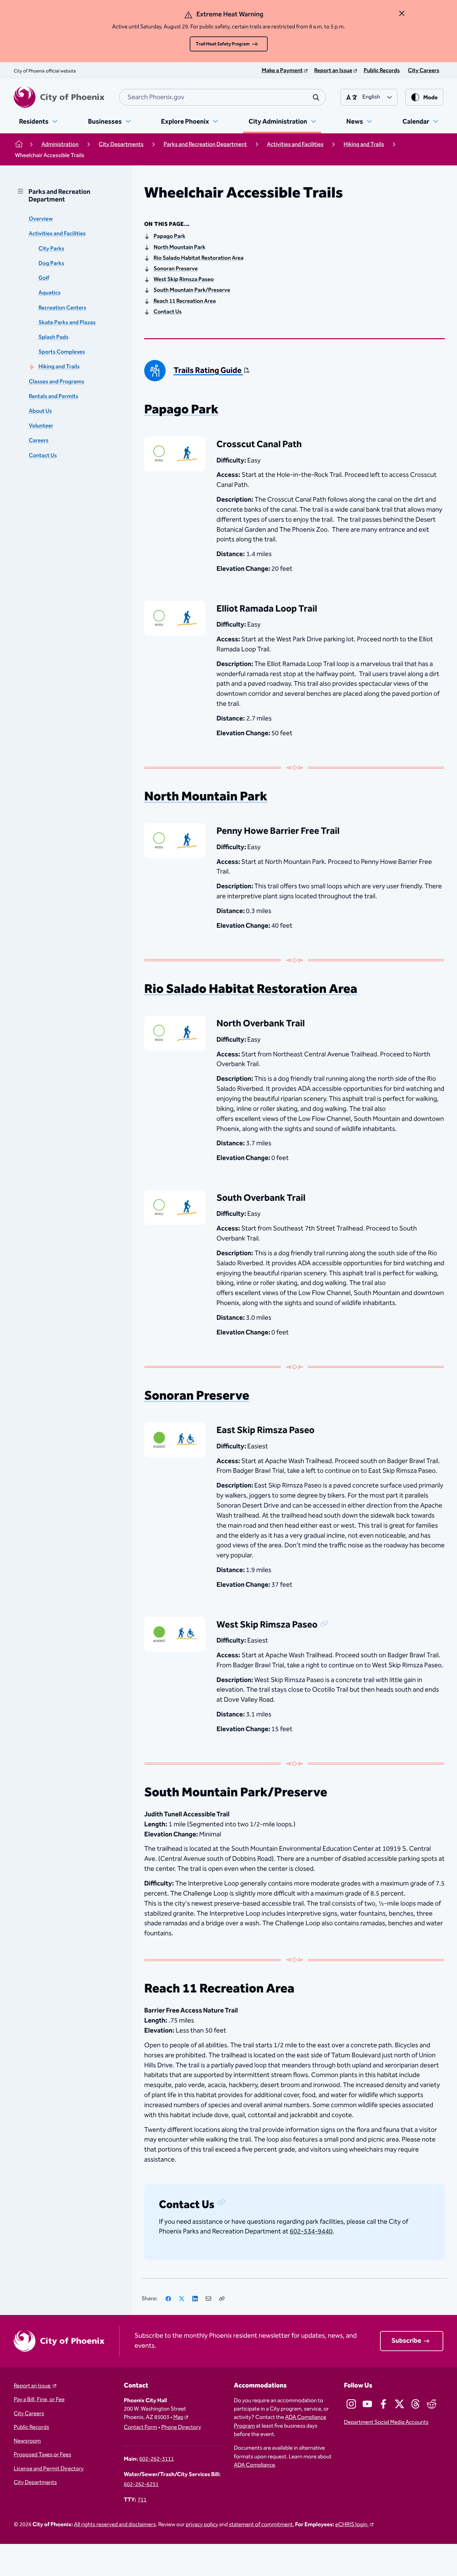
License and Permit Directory (49, 2469)
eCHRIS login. (352, 2525)
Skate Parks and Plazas (67, 323)
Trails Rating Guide (208, 371)
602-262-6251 (141, 2485)
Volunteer (41, 426)
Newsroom (27, 2441)
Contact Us (43, 456)
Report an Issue (33, 2386)
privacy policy (202, 2525)
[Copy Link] (222, 2299)
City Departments (35, 2483)
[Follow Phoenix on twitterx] (399, 2404)
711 (142, 2500)
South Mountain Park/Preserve (192, 290)
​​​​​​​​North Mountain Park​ (206, 797)
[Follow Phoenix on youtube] (367, 2404)
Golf (44, 278)
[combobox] (222, 97)
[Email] (208, 2299)
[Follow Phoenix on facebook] (383, 2404)
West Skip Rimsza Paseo (184, 280)
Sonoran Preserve (176, 269)
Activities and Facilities (57, 234)
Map (178, 2417)
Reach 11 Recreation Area (185, 301)
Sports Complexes (62, 352)
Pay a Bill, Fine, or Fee (39, 2400)
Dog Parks (51, 264)
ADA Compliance (254, 2465)
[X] (182, 2299)
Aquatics (50, 293)
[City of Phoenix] (59, 97)
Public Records (31, 2427)
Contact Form (141, 2427)
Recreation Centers (62, 308)
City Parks (51, 249)
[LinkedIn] (195, 2299)
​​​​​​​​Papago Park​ (181, 410)
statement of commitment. (261, 2525)
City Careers (29, 2414)
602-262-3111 (157, 2459)
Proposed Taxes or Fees (42, 2455)
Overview (41, 219)
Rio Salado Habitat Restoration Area (199, 258)
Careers (39, 441)
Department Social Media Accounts (386, 2422)
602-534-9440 (311, 2231)
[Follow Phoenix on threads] (416, 2404)
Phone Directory (181, 2427)
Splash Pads (54, 337)
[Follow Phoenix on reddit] (432, 2404)
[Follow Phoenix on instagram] (351, 2404)
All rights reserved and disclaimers (115, 2525)
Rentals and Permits (54, 397)
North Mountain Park (179, 248)
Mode (430, 98)
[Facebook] (168, 2299)
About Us (40, 411)
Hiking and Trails (59, 367)
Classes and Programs (57, 382)
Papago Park (169, 237)
